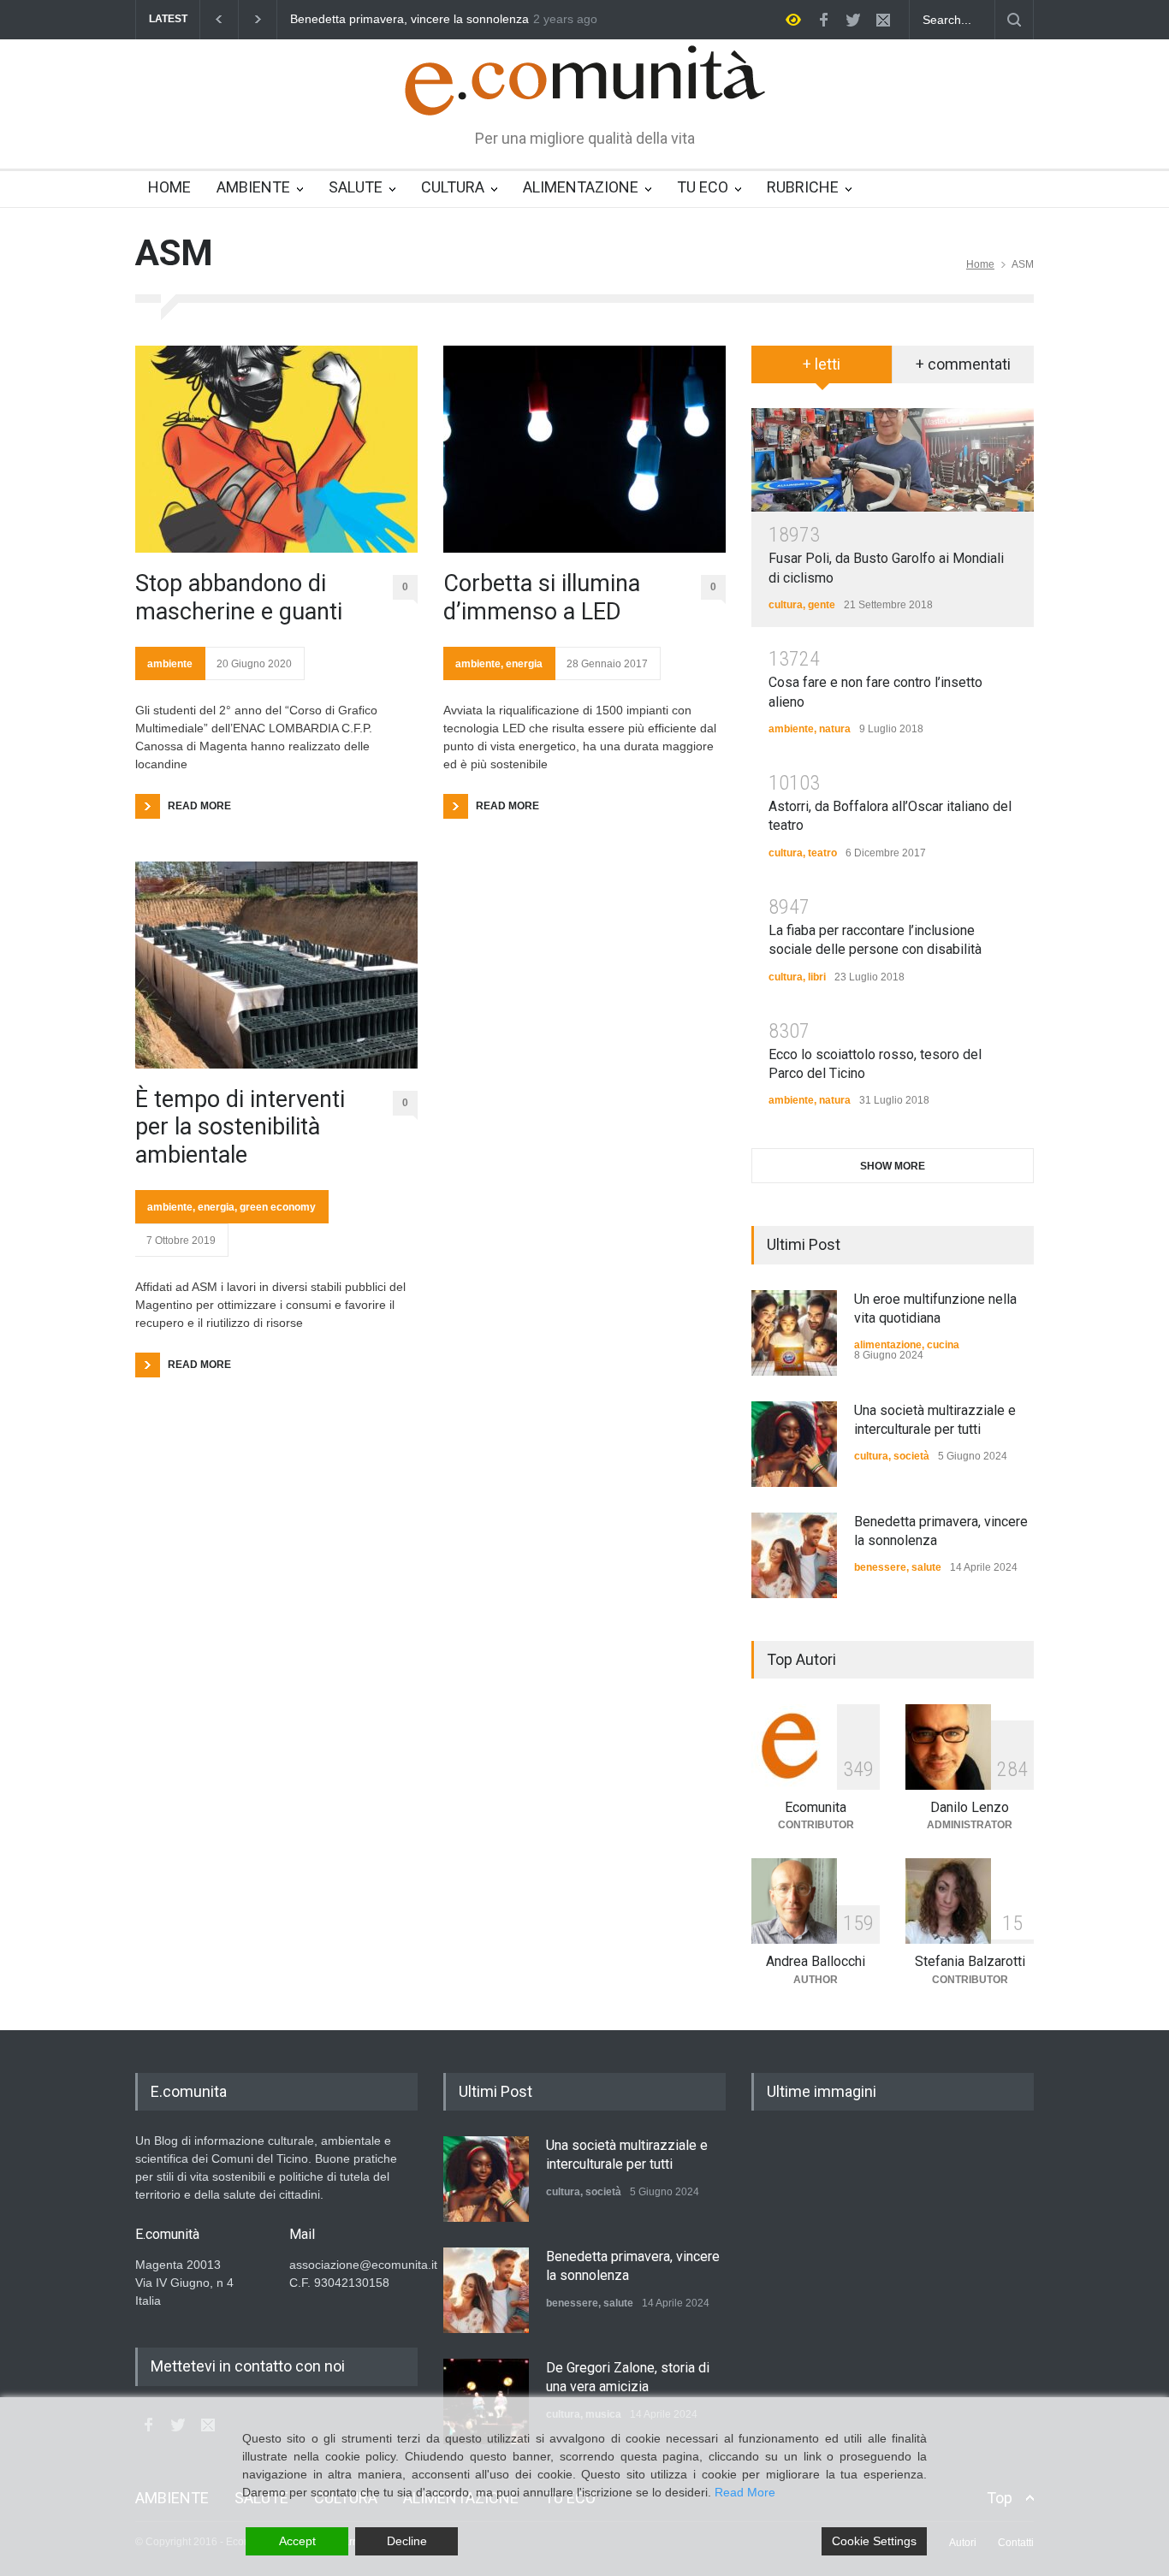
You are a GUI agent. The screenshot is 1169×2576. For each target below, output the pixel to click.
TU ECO (703, 187)
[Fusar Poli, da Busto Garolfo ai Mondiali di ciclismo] (893, 460)
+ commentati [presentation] (963, 364)
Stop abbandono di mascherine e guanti (239, 597)
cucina (943, 1345)
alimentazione (888, 1345)
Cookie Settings (874, 2541)
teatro (822, 853)
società (911, 1456)
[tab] (822, 370)
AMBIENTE (253, 187)
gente (822, 605)
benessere (880, 1567)
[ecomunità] (585, 87)
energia (216, 1207)
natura (835, 729)
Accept (297, 2541)
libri (817, 977)
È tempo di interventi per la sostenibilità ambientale (240, 1127)
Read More (745, 2492)
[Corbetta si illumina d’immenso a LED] (584, 449)
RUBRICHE (803, 187)
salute (926, 1567)
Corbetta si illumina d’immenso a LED (542, 597)
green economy (278, 1207)
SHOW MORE (893, 1166)
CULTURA (453, 187)
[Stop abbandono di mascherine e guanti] (276, 449)
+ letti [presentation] (822, 364)
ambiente (170, 664)
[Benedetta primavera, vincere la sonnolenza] (794, 1555)
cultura (786, 605)
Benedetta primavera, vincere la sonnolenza (307, 19)
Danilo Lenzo (970, 1807)
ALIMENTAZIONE (581, 187)
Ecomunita (816, 1807)
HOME (169, 187)
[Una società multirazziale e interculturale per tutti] (794, 1444)
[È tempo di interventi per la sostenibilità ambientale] (276, 965)
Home (980, 264)
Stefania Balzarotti (970, 1961)
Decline (407, 2541)
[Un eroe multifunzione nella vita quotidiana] (794, 1333)
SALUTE (356, 187)
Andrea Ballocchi (816, 1961)
